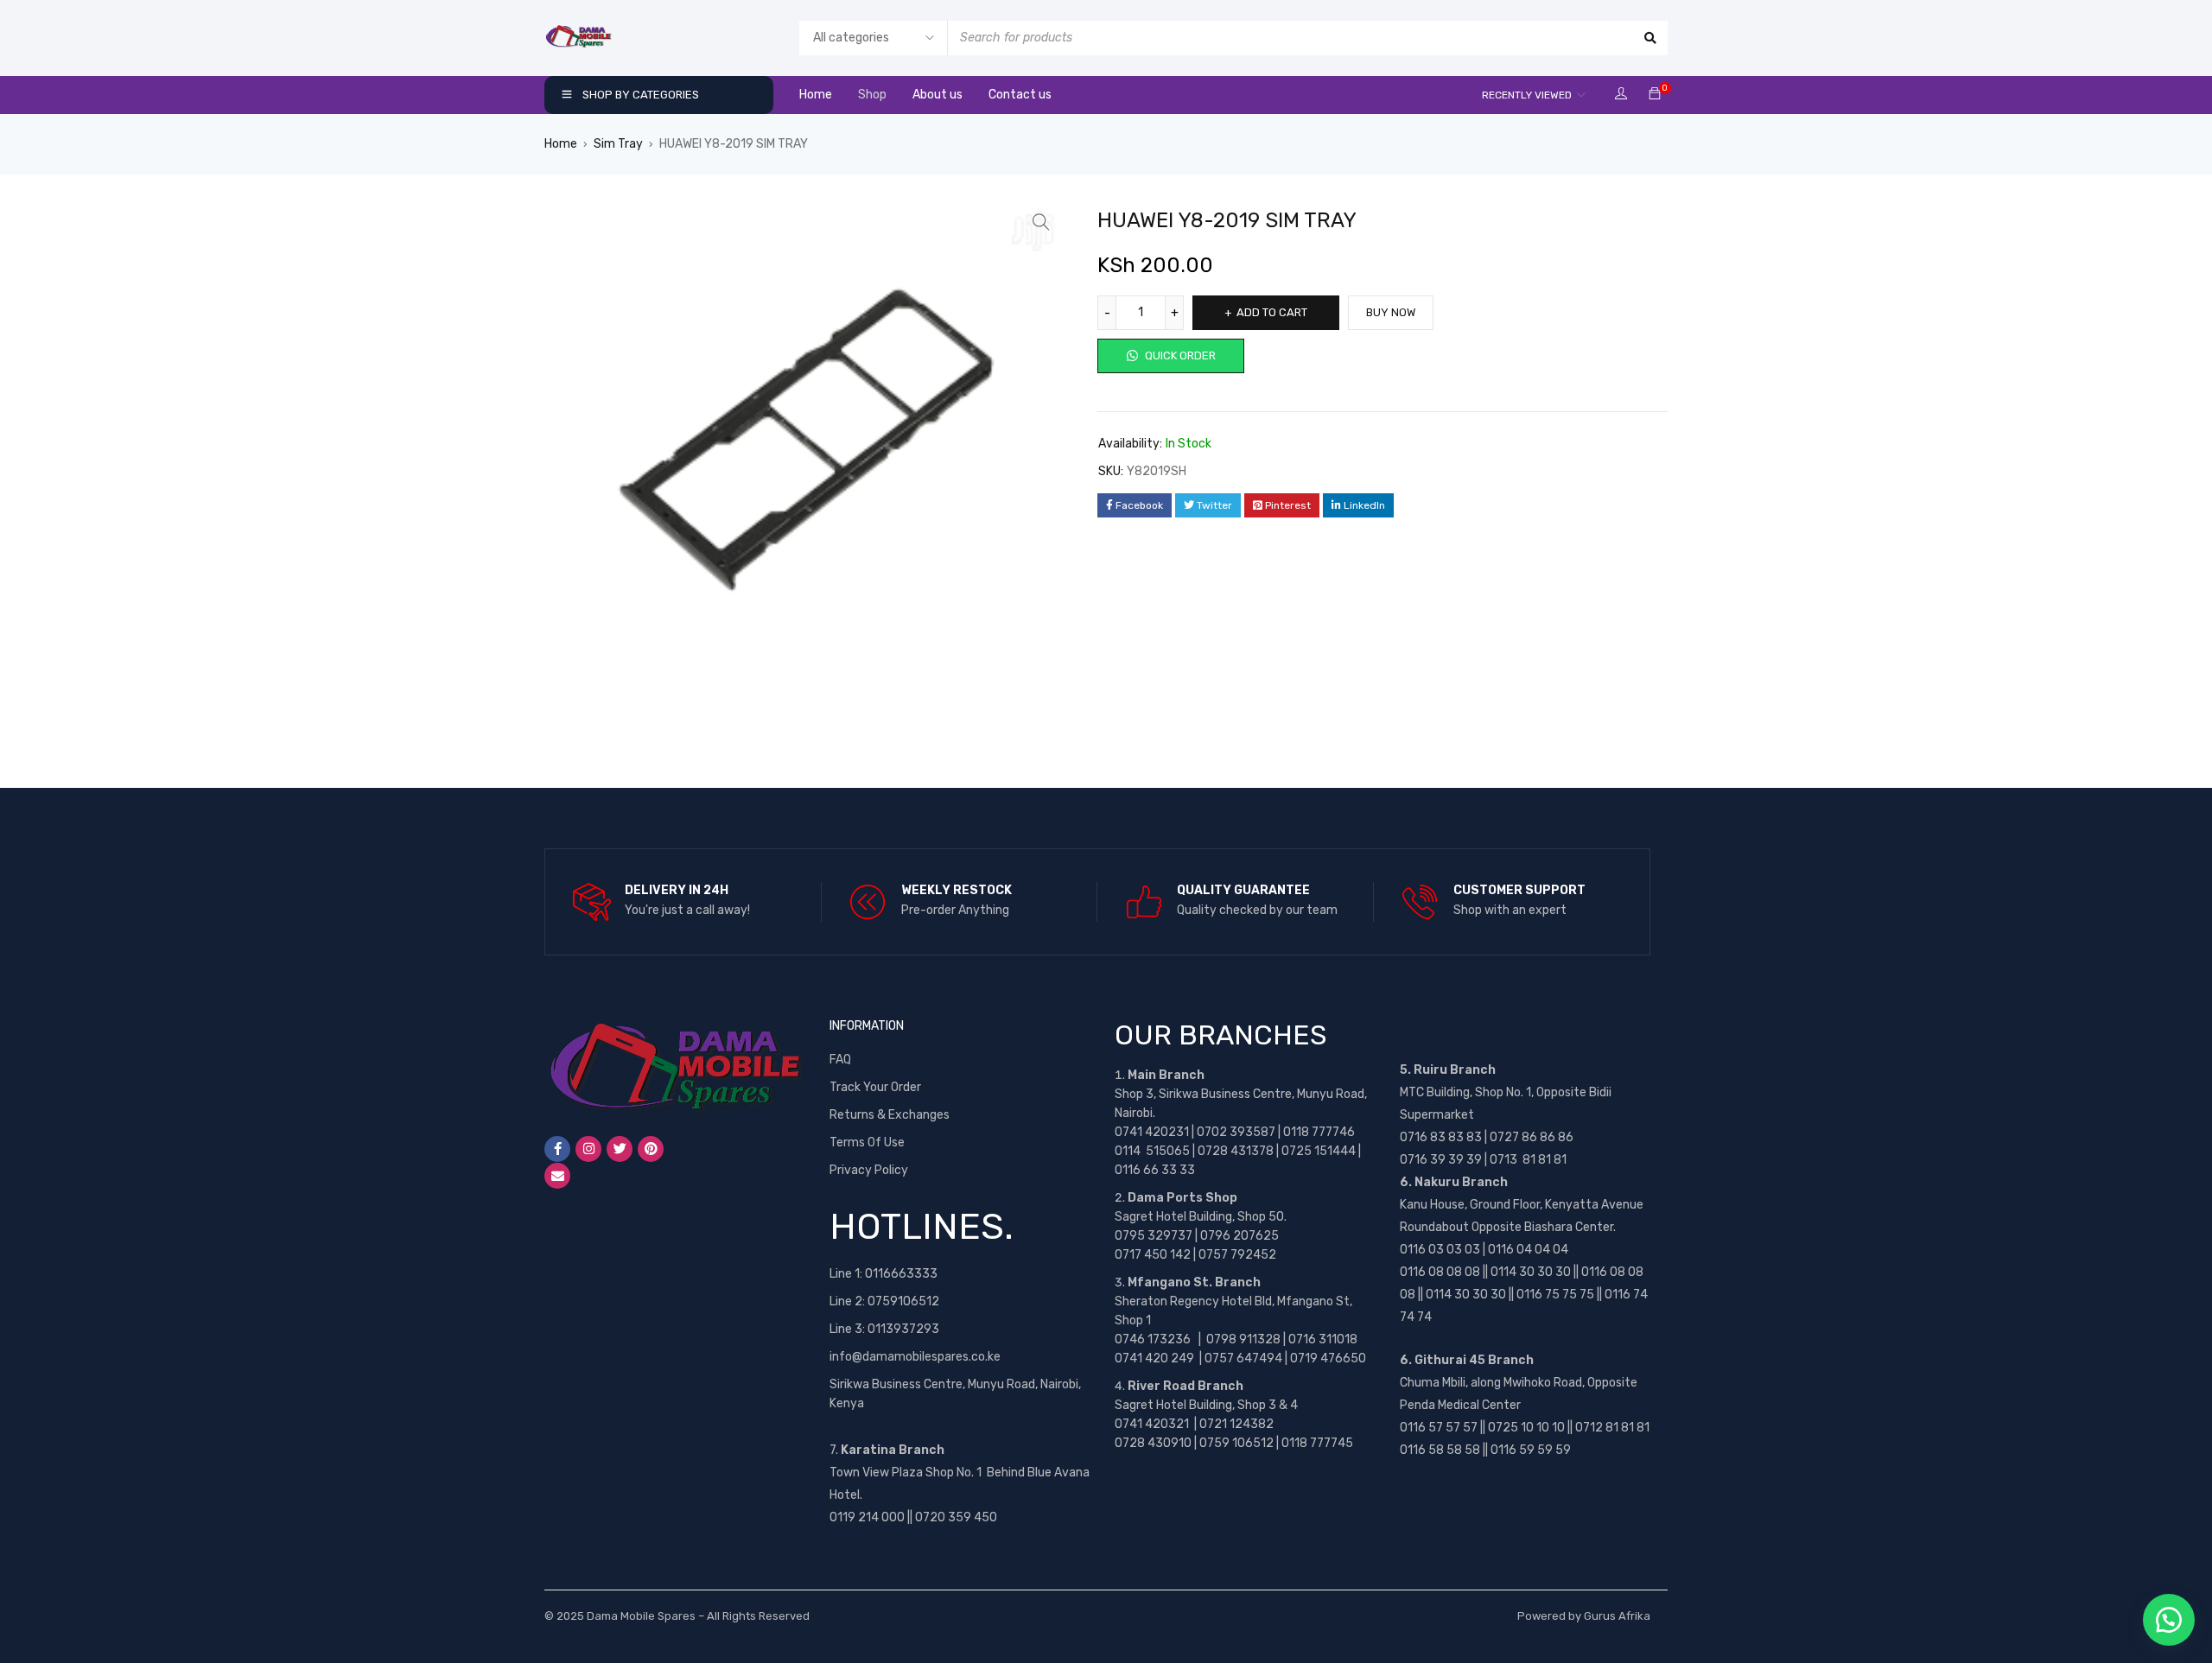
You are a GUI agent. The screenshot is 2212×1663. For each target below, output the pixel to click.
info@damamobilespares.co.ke (915, 1357)
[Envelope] (557, 1176)
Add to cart (1272, 312)
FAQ (840, 1060)
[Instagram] (588, 1149)
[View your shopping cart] (1655, 95)
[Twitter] (620, 1149)
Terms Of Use (867, 1143)
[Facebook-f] (557, 1149)
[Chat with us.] (2169, 1620)
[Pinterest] (651, 1149)
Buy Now (1391, 312)
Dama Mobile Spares (641, 1616)
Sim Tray (618, 144)
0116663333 (901, 1274)
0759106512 (903, 1301)
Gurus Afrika (1617, 1616)
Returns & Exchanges (890, 1115)
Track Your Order (875, 1087)
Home (561, 144)
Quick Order (1179, 355)
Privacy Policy (869, 1170)
